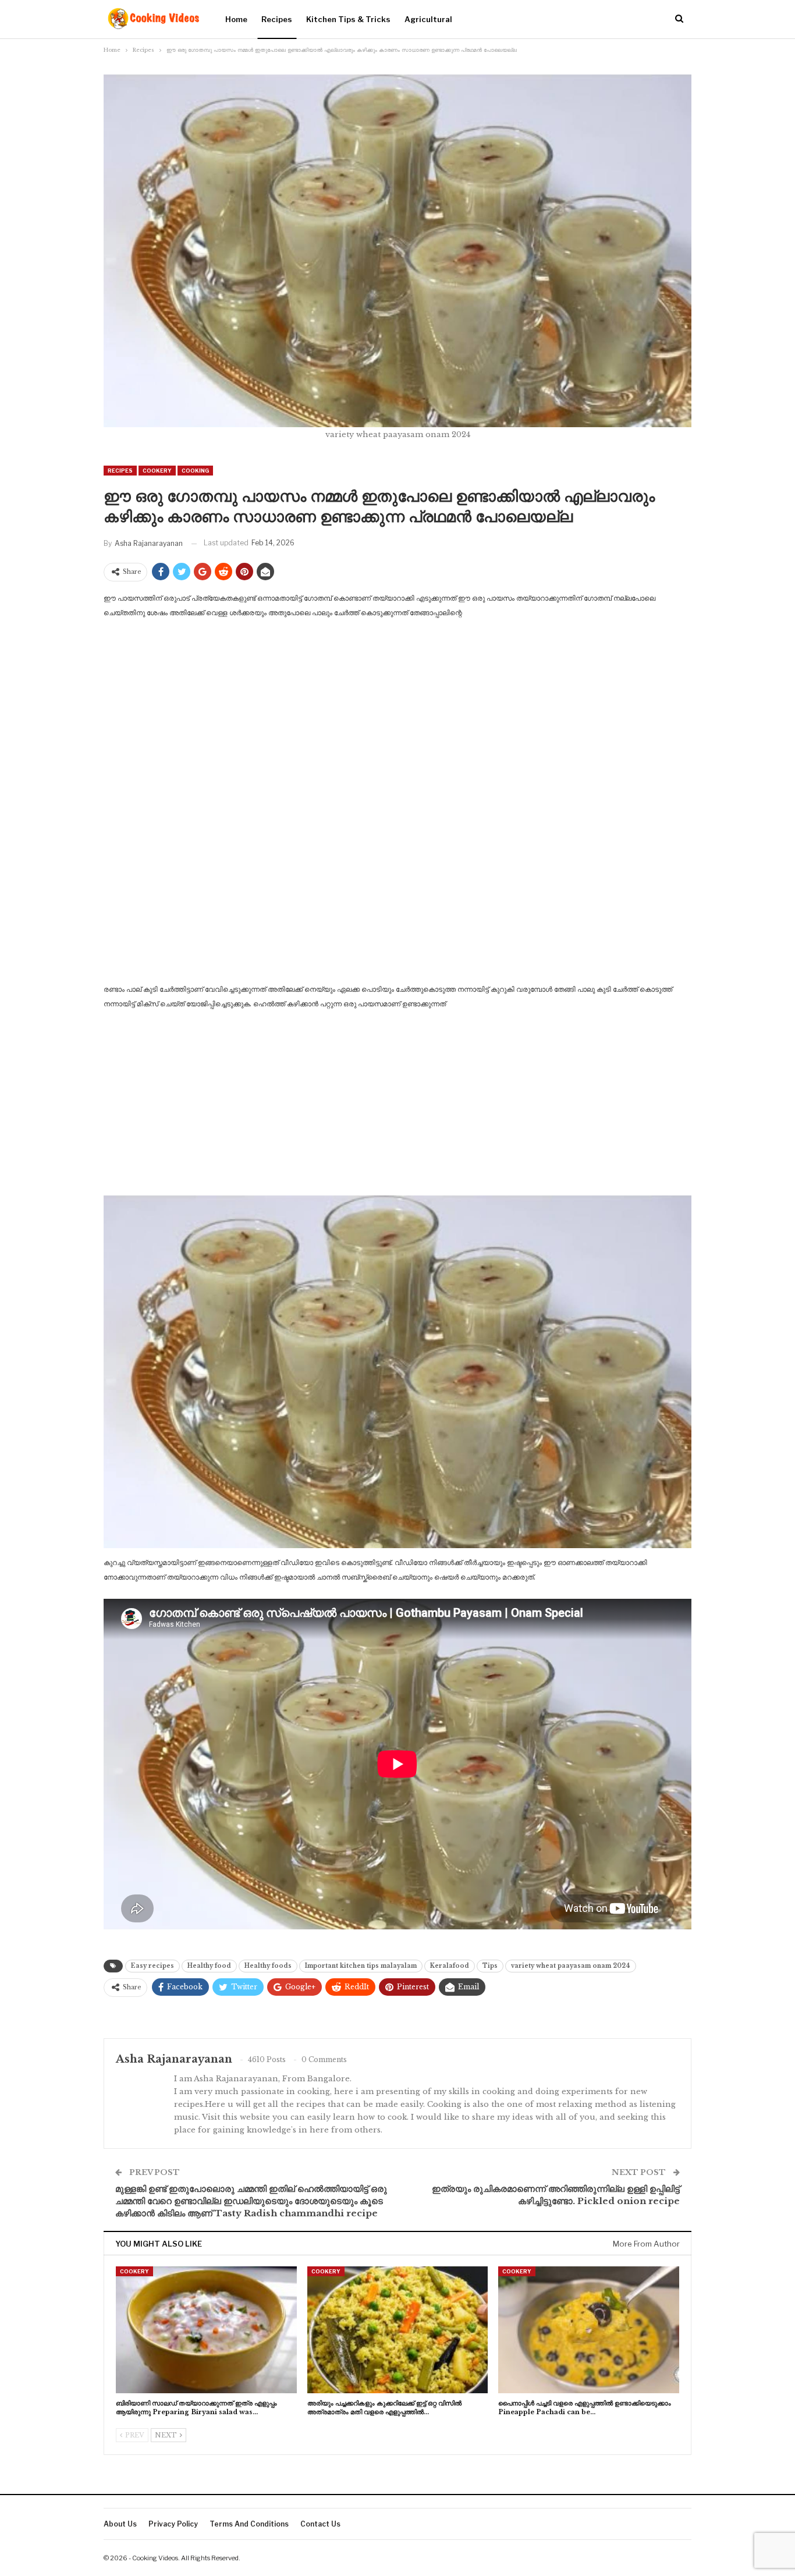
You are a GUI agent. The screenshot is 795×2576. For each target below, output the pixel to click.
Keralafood (450, 1966)
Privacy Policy (173, 2524)
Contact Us (320, 2524)
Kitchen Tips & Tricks (348, 19)
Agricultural (428, 19)
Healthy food (209, 1966)
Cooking (195, 471)
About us (120, 2524)
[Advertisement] (397, 716)
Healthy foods (268, 1966)
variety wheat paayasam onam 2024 (571, 1966)
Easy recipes (152, 1966)
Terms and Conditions (249, 2524)
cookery (157, 471)
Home (236, 19)
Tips (490, 1966)
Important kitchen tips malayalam (361, 1966)
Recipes (277, 19)
